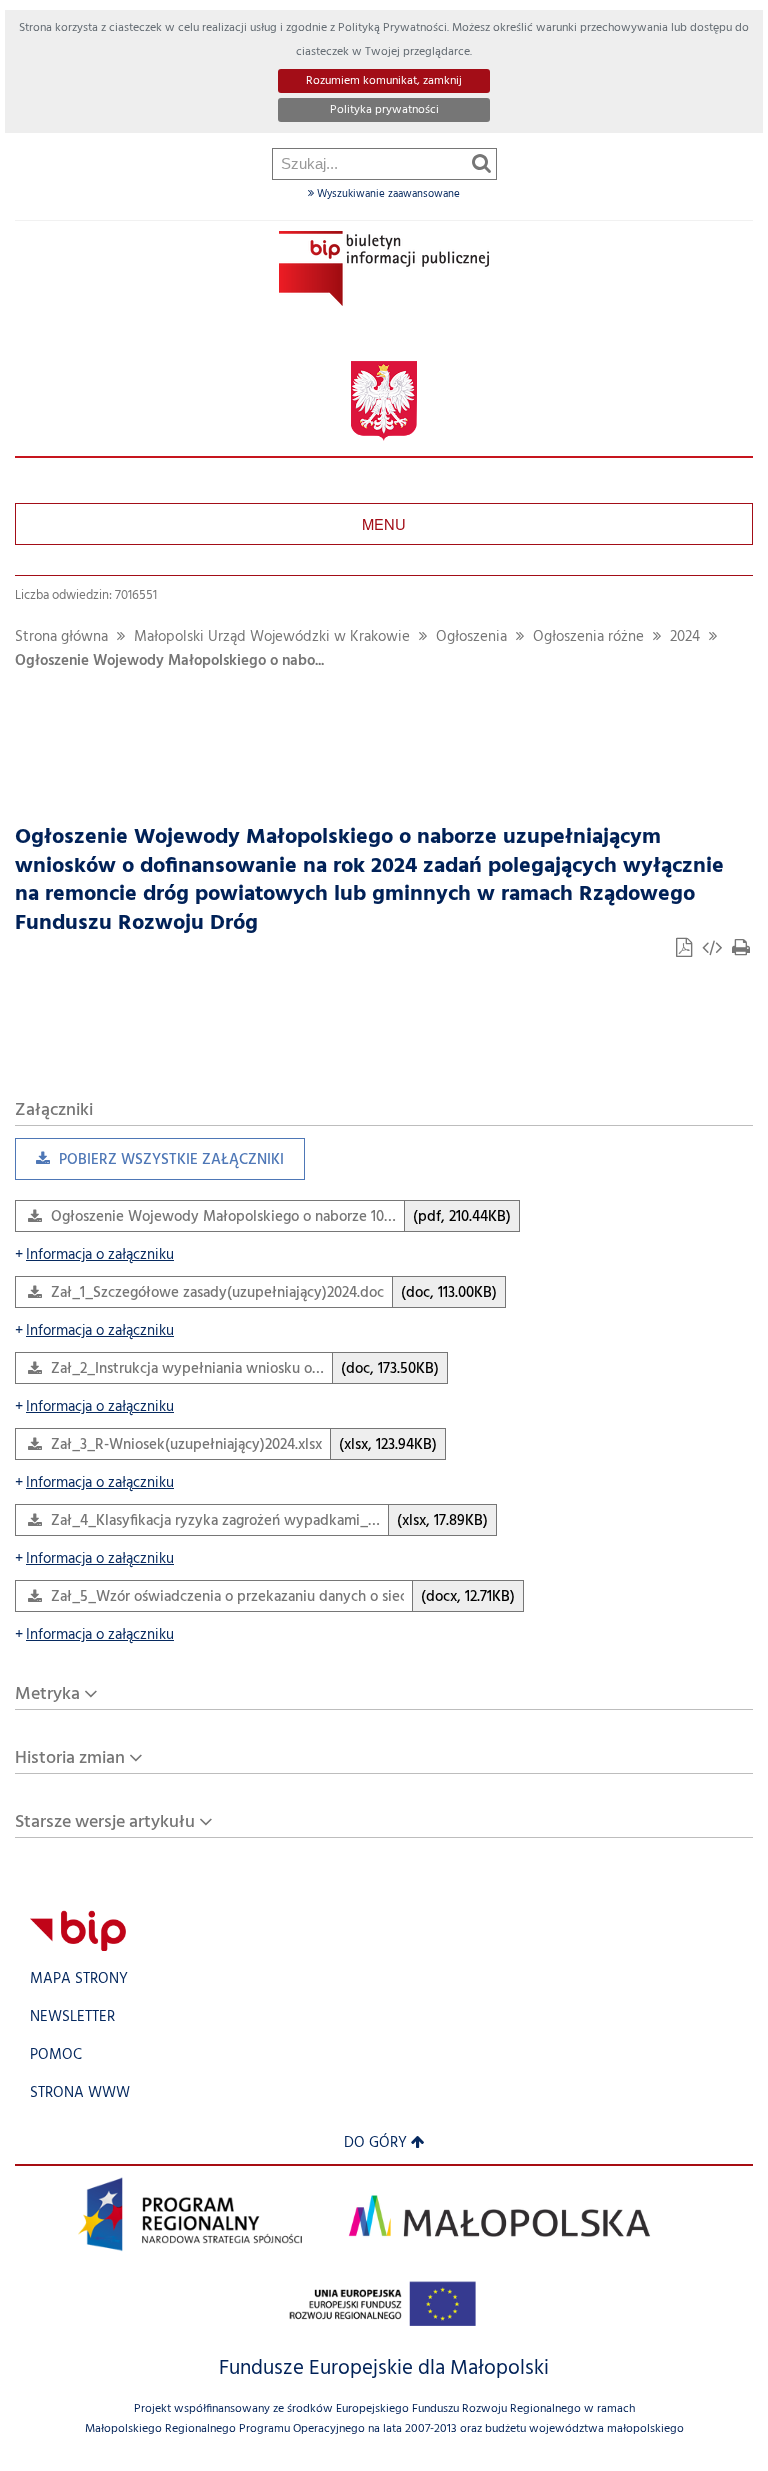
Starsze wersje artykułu (105, 1822)
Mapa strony (79, 1979)
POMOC (56, 2055)
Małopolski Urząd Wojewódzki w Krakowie (272, 637)
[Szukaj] (481, 163)
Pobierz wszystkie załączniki (149, 1164)
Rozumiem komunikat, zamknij (384, 81)
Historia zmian (70, 1758)
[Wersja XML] (714, 950)
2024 (685, 637)
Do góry (375, 2143)
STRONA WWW (80, 2093)
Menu (384, 523)
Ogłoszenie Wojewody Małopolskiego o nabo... (169, 661)
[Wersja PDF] (686, 950)
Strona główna (61, 637)
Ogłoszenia (471, 637)
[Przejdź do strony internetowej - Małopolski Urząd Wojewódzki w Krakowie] (384, 401)
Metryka (47, 1694)
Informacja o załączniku (94, 1255)
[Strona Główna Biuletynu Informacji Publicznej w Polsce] (78, 1931)
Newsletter (72, 2017)
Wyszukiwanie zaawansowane (387, 194)
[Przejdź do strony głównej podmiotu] (384, 268)
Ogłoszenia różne (588, 637)
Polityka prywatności (384, 110)
